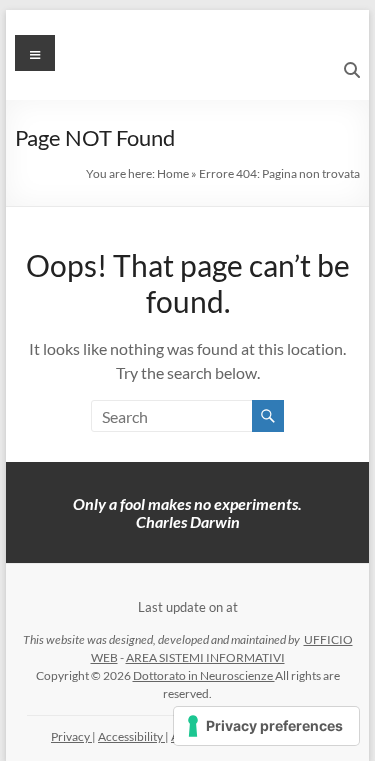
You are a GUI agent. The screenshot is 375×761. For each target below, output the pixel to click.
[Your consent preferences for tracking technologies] (266, 726)
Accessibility (131, 736)
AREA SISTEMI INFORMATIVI (205, 657)
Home (173, 173)
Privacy (71, 736)
